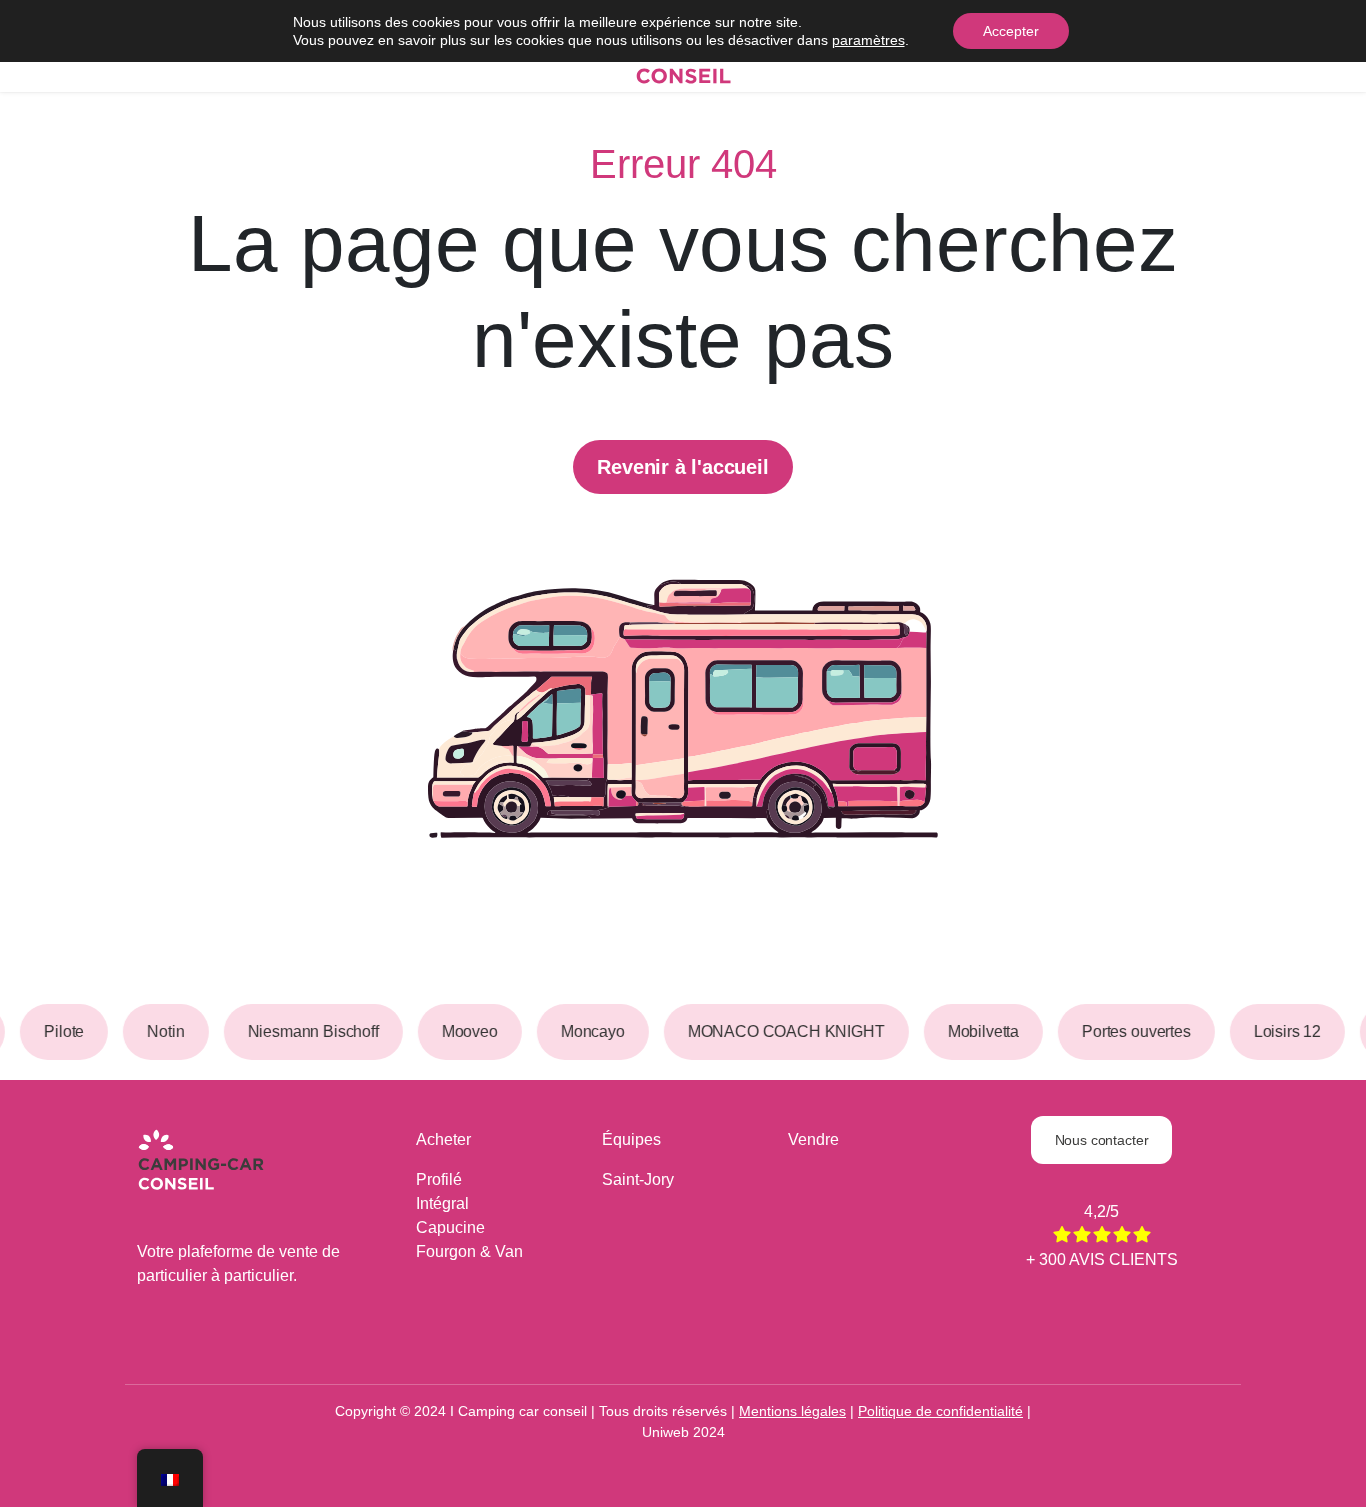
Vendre (813, 1139)
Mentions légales (792, 1411)
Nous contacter (1102, 1140)
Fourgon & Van (469, 1251)
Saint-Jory (638, 1179)
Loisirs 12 (1281, 1031)
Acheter (443, 1139)
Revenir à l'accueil (682, 467)
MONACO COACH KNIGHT (780, 1031)
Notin (160, 1031)
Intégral (442, 1203)
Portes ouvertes (1130, 1031)
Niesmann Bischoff (307, 1031)
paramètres (868, 40)
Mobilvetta (977, 1031)
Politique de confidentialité (940, 1411)
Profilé (439, 1179)
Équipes (631, 1139)
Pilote (59, 1031)
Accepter (1011, 31)
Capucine (450, 1227)
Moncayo (587, 1031)
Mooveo (464, 1031)
